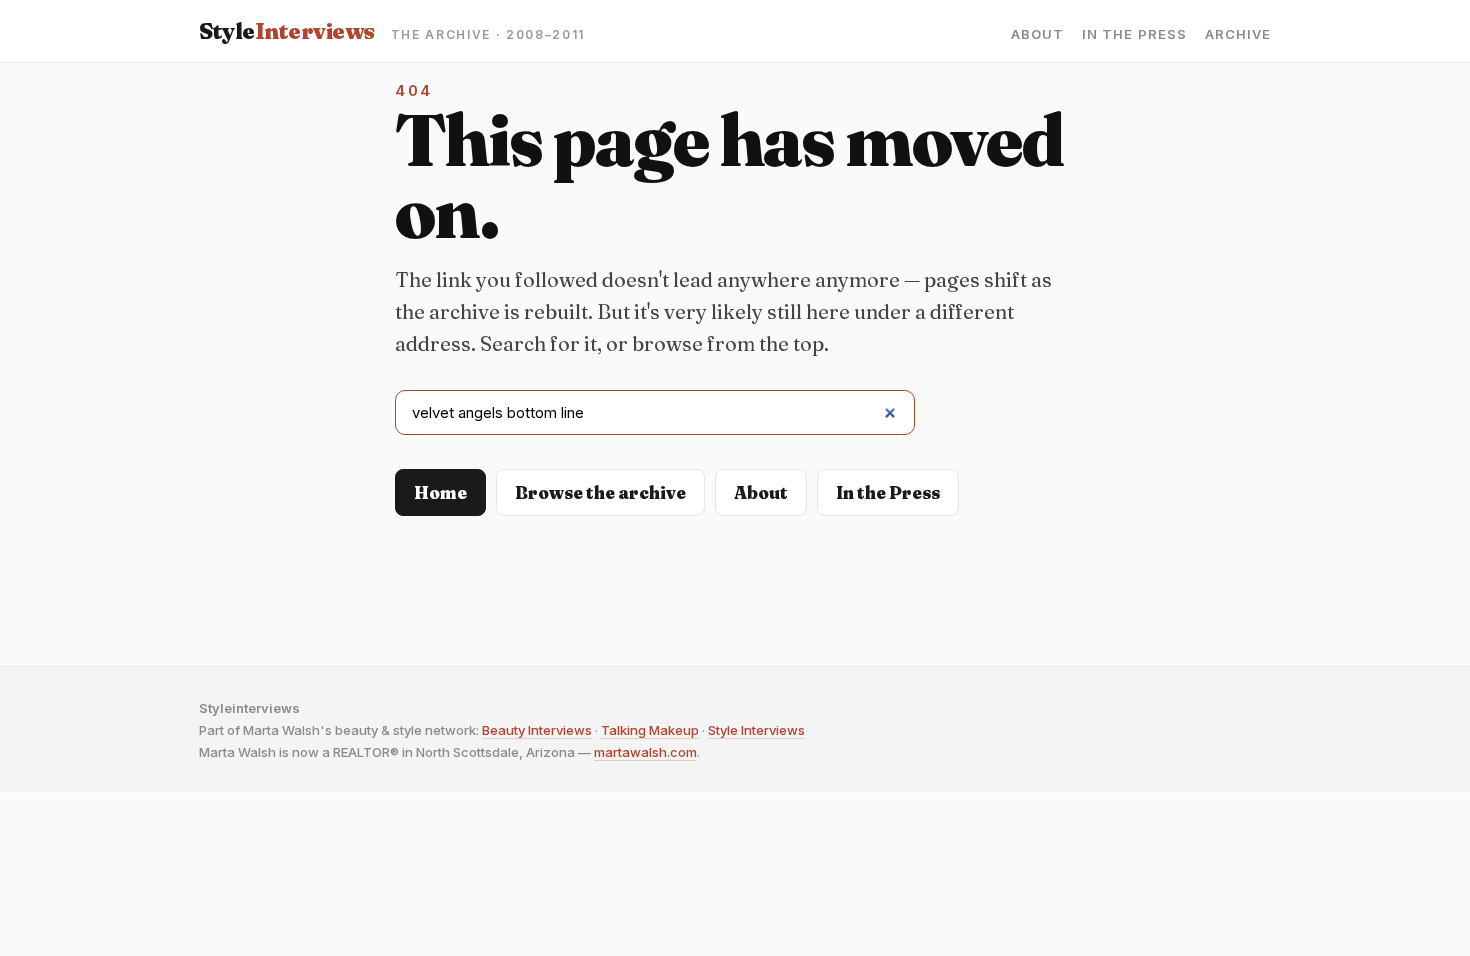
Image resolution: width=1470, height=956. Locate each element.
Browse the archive (600, 492)
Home (440, 492)
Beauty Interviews (537, 730)
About (1037, 34)
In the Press (1134, 34)
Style (287, 31)
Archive (1238, 34)
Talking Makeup (650, 730)
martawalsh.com (645, 752)
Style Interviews (756, 730)
